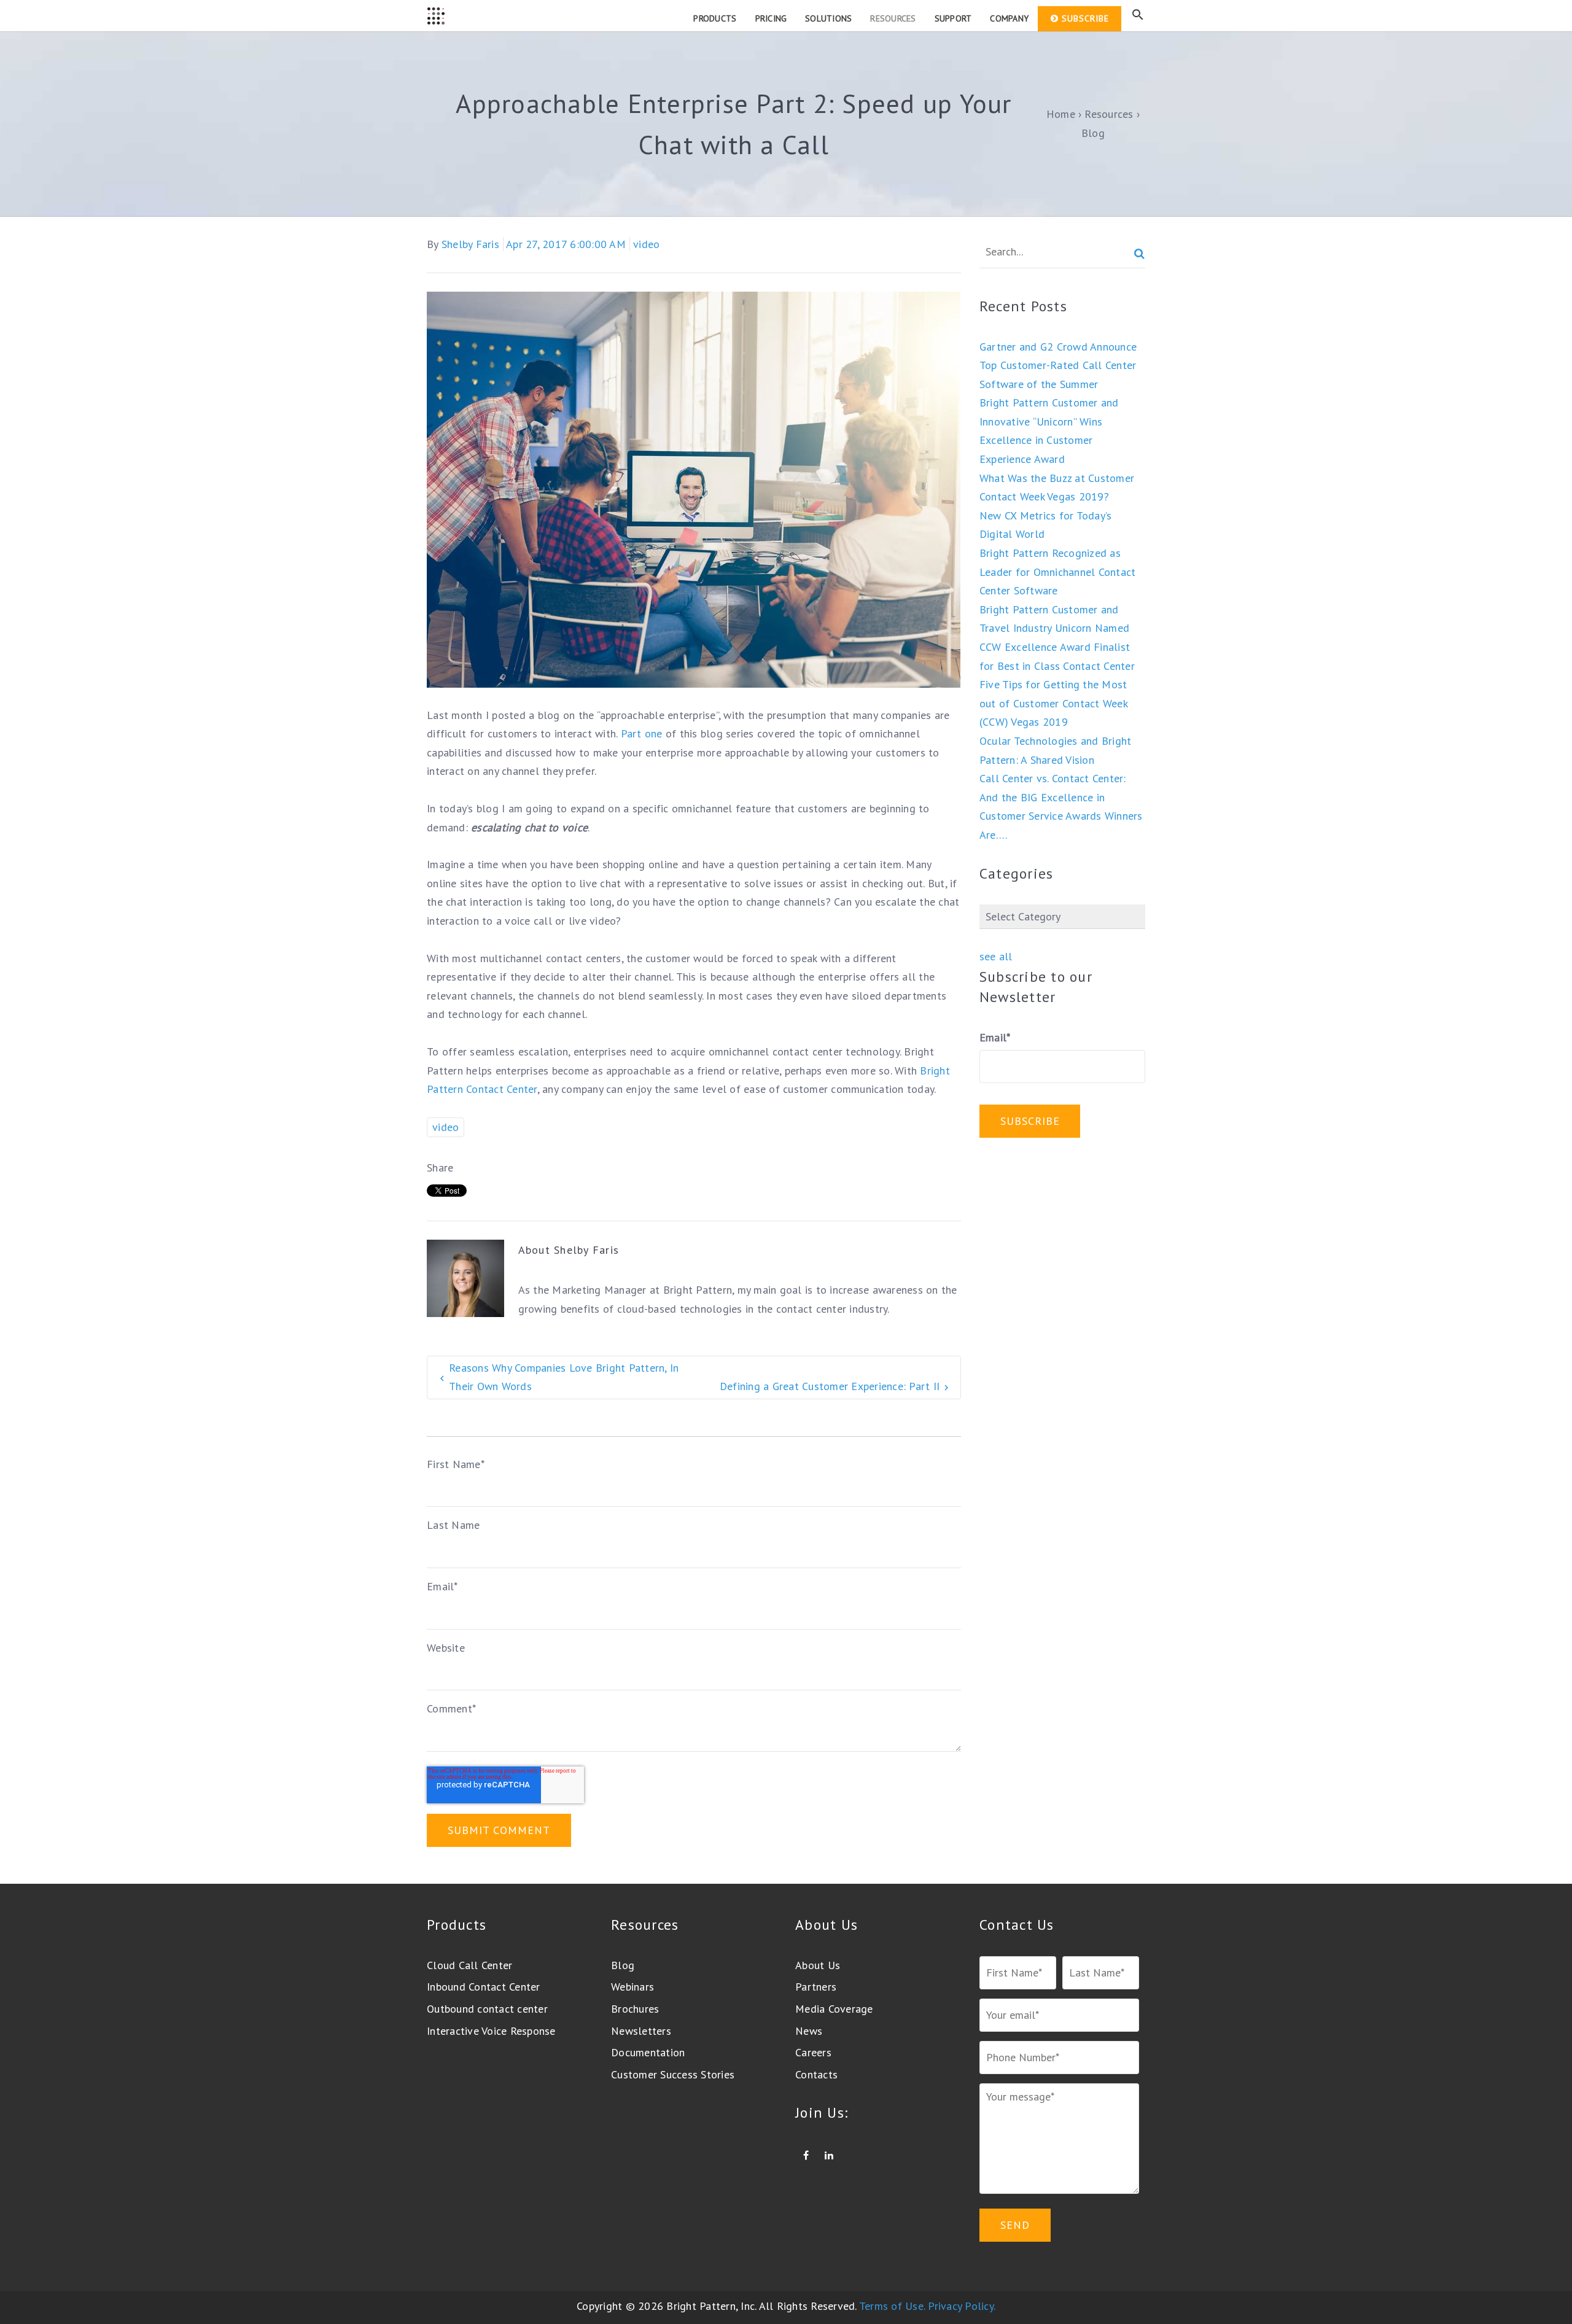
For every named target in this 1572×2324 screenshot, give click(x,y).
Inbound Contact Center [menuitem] (484, 1987)
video (646, 244)
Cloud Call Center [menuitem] (469, 1965)
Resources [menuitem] (893, 18)
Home (1061, 114)
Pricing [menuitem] (771, 18)
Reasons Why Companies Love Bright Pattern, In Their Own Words (564, 1377)
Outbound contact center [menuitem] (487, 2009)
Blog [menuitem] (623, 1965)
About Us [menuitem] (818, 1965)
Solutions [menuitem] (828, 18)
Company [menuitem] (1009, 18)
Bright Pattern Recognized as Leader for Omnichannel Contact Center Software (1058, 572)
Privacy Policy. (962, 2306)
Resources (1109, 114)
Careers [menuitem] (813, 2052)
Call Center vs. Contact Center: (1053, 778)
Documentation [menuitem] (648, 2052)
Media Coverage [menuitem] (834, 2009)
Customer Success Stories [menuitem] (673, 2074)
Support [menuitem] (953, 18)
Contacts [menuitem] (816, 2074)
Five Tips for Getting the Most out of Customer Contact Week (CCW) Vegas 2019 (1053, 703)
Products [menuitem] (715, 18)
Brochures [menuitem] (635, 2009)
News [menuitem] (809, 2031)
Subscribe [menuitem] (1085, 18)
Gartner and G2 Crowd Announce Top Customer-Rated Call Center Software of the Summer (1058, 365)
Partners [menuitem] (816, 1987)
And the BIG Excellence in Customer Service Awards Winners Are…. (1061, 816)
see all (996, 956)
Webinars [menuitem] (632, 1987)
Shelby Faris (470, 244)
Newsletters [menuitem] (641, 2031)
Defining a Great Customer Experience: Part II (830, 1386)
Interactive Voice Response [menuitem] (491, 2031)
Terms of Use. (892, 2306)
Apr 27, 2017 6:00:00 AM (566, 244)
